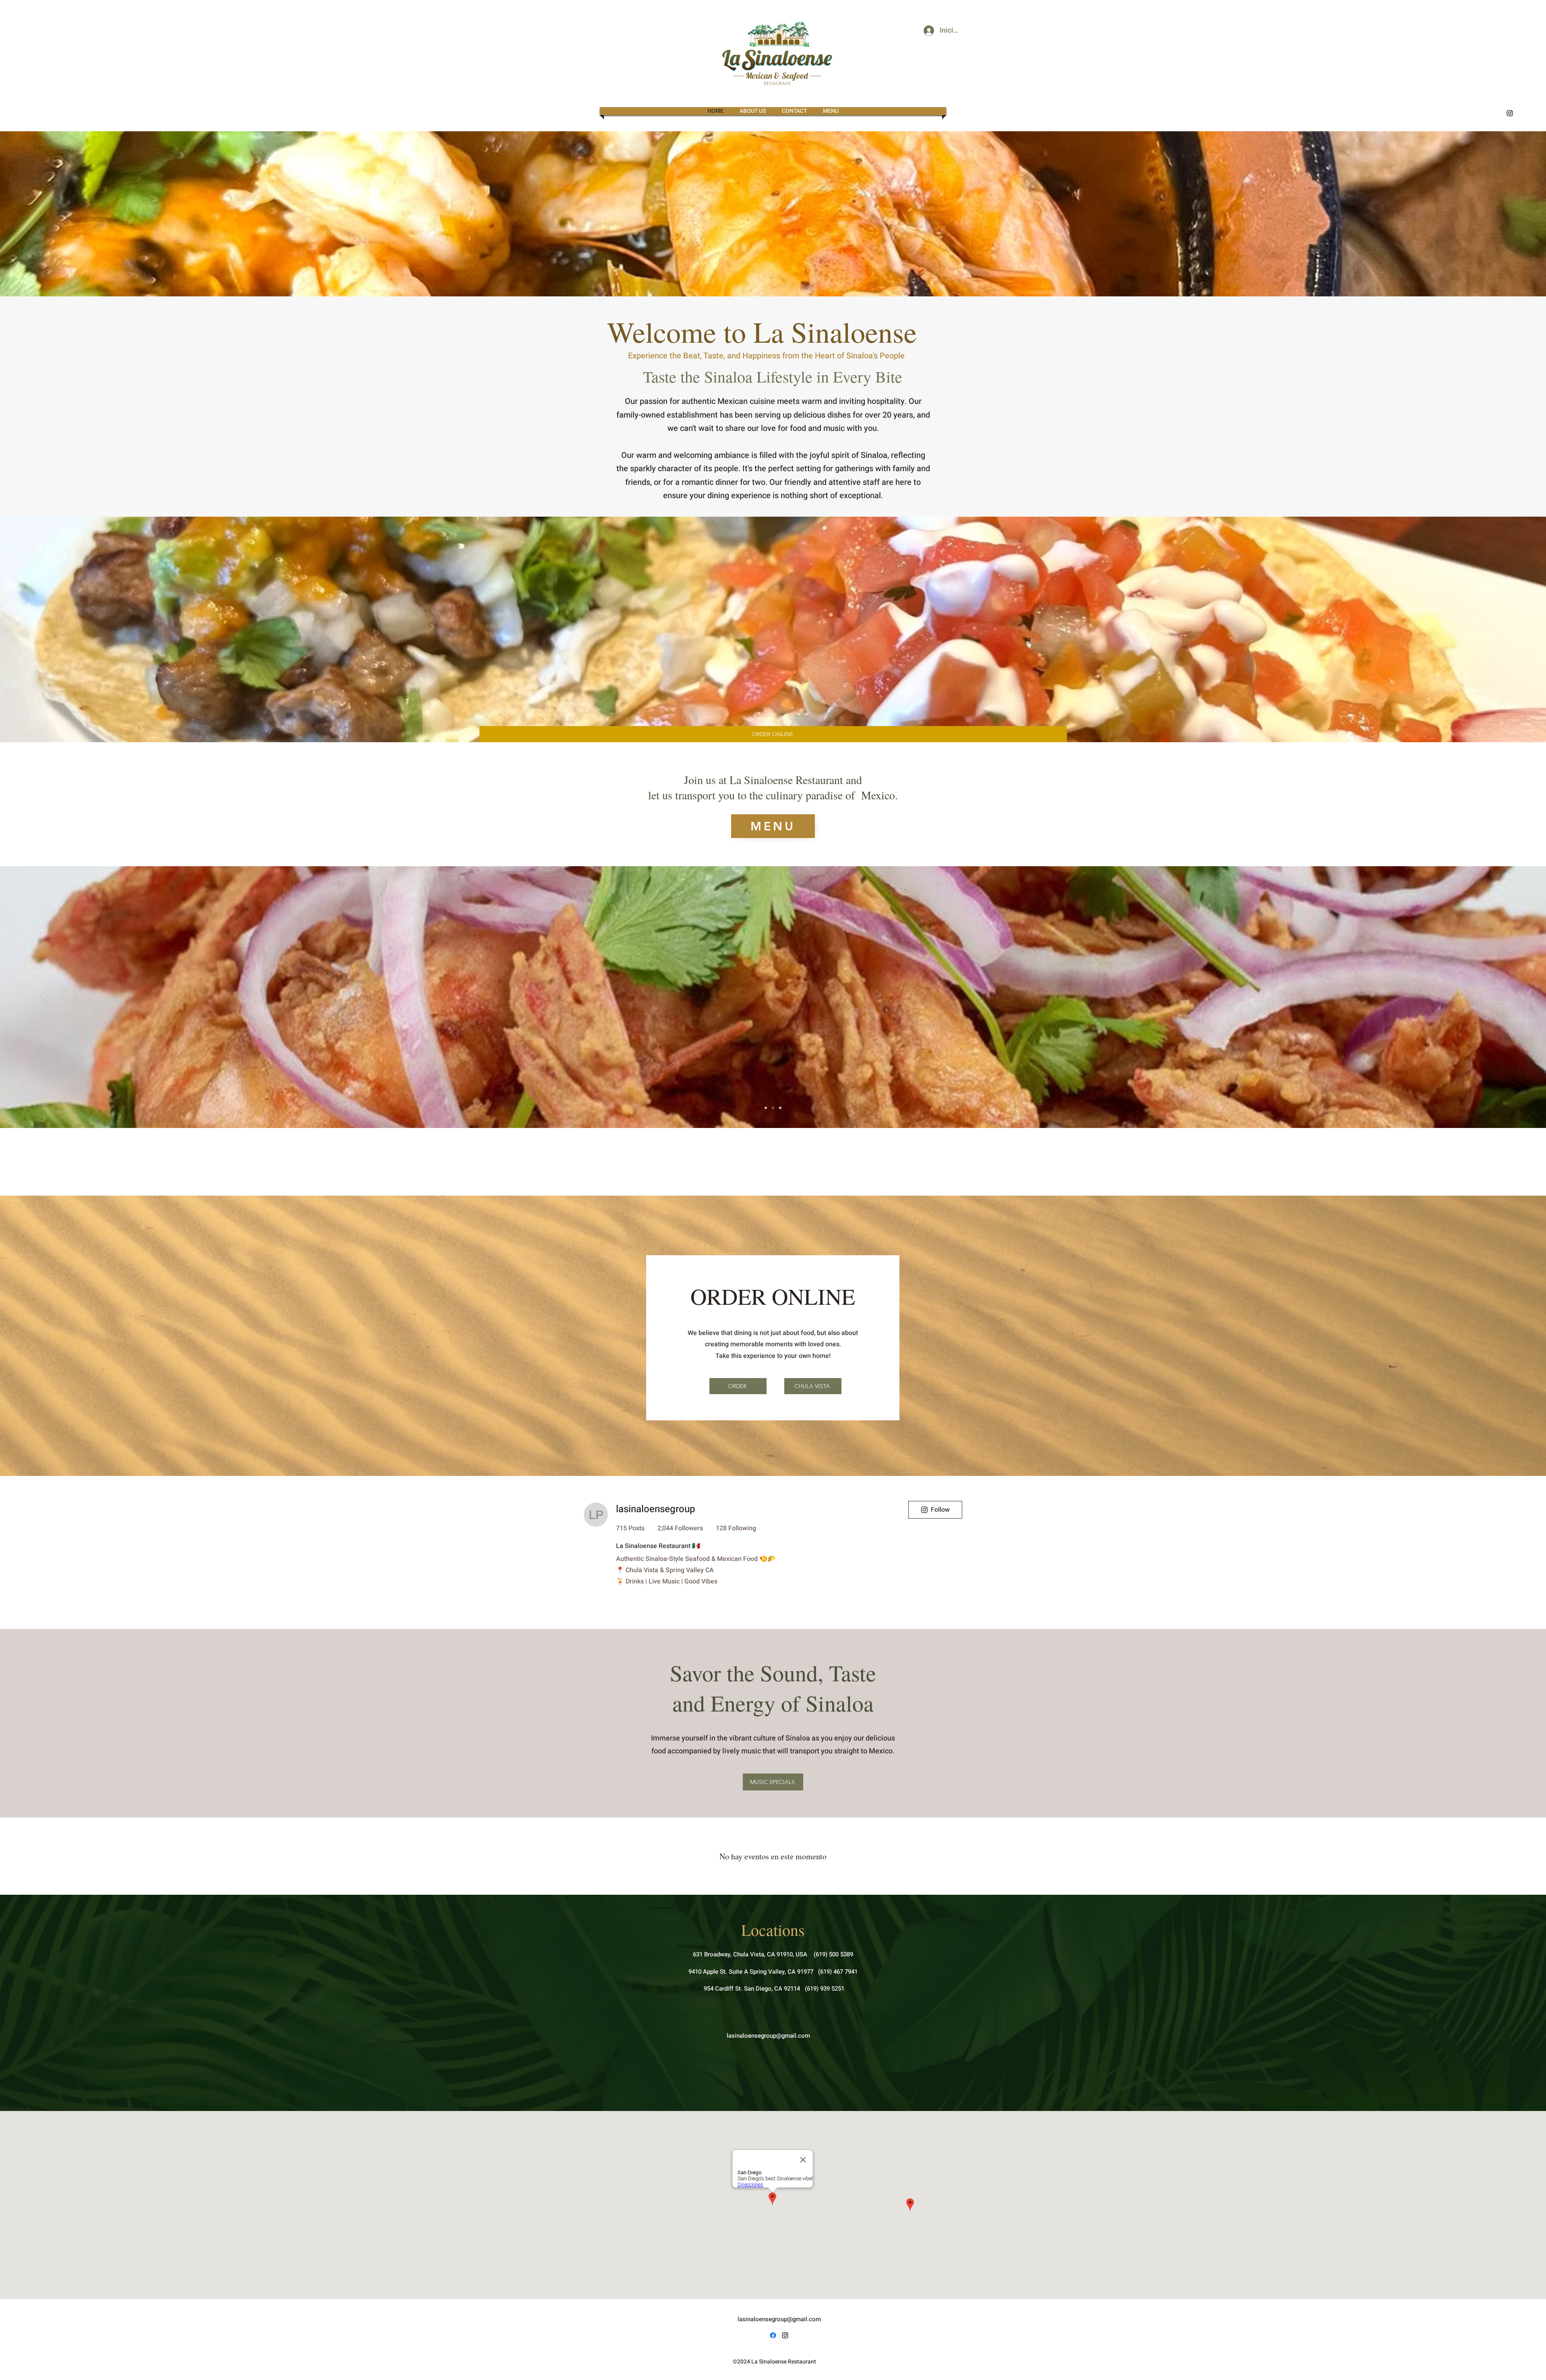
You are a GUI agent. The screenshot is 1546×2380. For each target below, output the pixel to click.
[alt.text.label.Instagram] (1510, 113)
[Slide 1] (766, 1108)
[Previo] (44, 997)
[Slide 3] (780, 1108)
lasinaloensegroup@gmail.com (768, 2309)
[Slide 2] (773, 1108)
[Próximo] (1502, 997)
